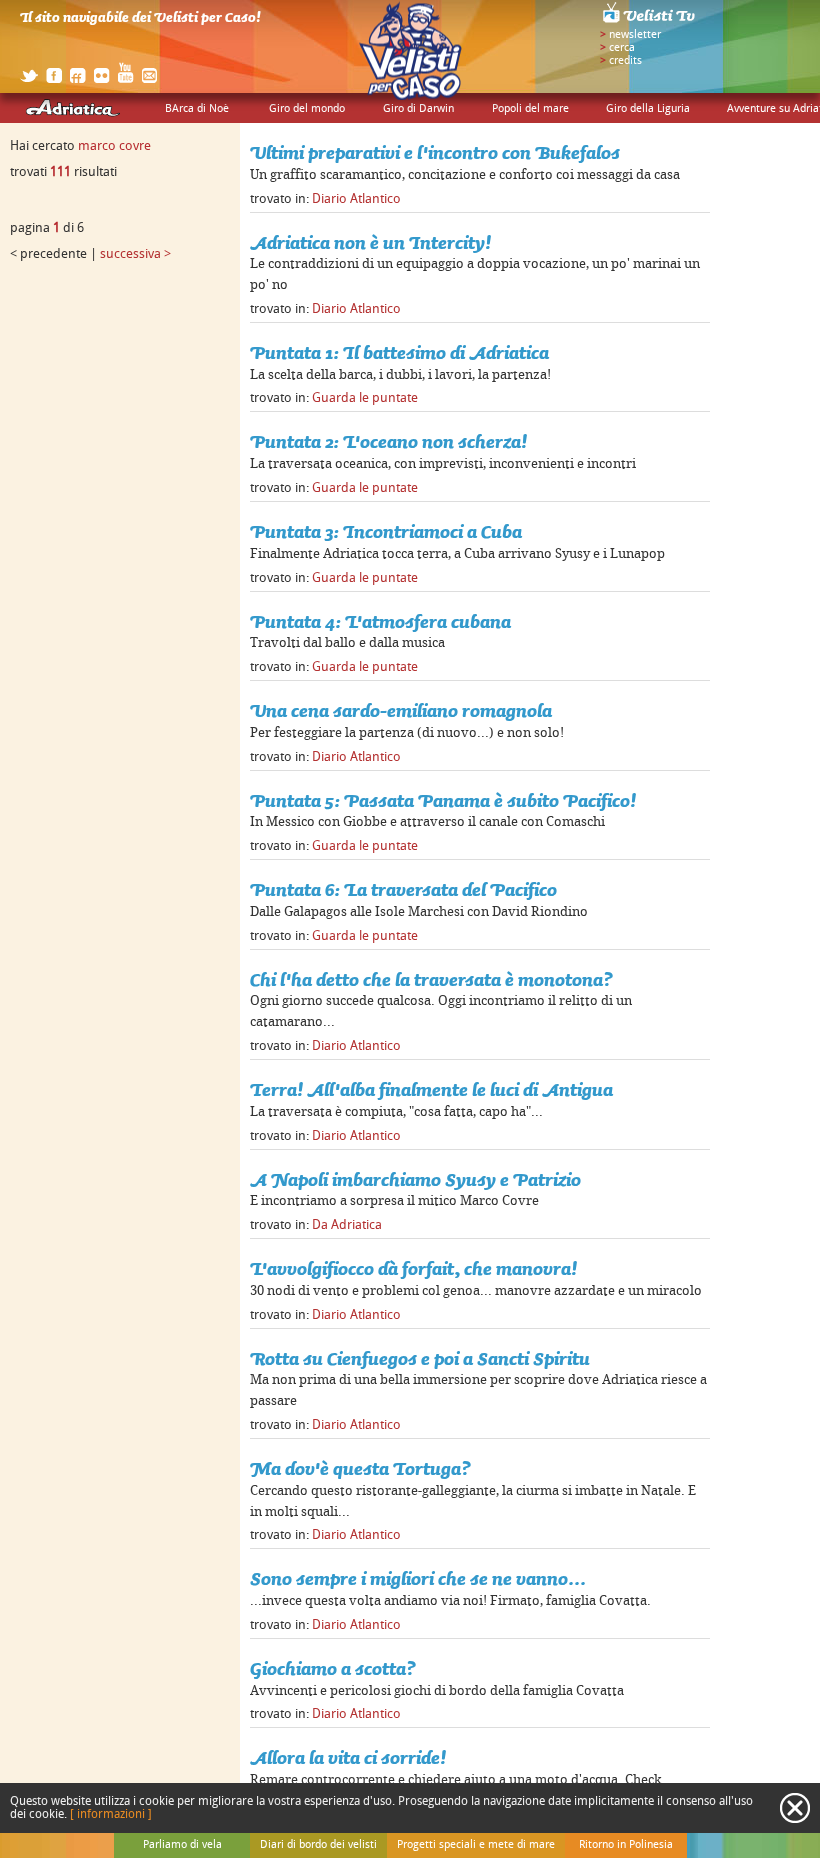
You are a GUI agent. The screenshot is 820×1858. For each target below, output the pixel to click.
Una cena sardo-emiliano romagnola (401, 710)
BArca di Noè (197, 109)
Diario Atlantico (356, 199)
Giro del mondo (307, 109)
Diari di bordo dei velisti (318, 1845)
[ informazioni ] (111, 1814)
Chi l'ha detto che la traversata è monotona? (431, 979)
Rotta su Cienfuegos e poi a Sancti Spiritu (420, 1358)
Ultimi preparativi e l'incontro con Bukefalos (435, 152)
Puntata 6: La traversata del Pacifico (403, 889)
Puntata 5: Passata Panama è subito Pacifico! (443, 800)
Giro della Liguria (648, 109)
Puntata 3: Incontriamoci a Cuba (386, 531)
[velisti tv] (650, 22)
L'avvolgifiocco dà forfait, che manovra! (413, 1268)
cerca (622, 48)
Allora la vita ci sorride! (348, 1757)
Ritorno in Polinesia (626, 1845)
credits (625, 61)
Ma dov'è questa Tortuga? (360, 1468)
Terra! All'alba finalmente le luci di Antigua (431, 1089)
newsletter (635, 35)
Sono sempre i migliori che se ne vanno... (418, 1578)
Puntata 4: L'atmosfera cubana (380, 621)
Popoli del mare (530, 109)
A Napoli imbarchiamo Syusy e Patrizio (415, 1179)
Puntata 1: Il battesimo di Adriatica (399, 352)
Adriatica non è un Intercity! (370, 242)
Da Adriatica (347, 1225)
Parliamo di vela (182, 1845)
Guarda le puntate (365, 398)
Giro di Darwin (418, 109)
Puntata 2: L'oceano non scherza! (388, 441)
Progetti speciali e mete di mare (476, 1845)
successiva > (135, 254)
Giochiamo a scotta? (332, 1668)
